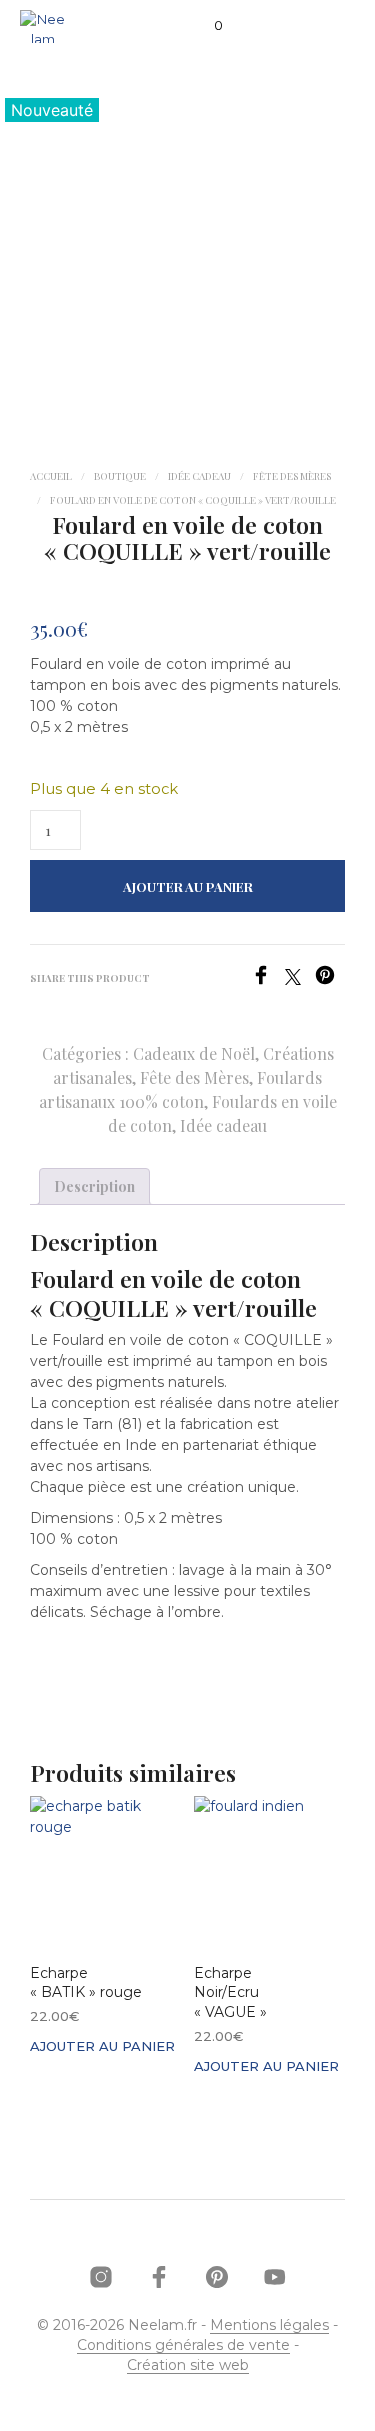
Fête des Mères (292, 476)
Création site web (188, 2366)
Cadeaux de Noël (194, 1053)
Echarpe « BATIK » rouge (86, 1983)
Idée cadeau (199, 476)
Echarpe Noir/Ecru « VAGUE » (230, 1992)
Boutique (120, 476)
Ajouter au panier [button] (102, 2046)
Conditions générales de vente (183, 2346)
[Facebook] (268, 979)
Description (94, 1186)
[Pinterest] (330, 979)
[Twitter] (300, 979)
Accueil (51, 476)
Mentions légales (269, 2326)
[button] (205, 26)
